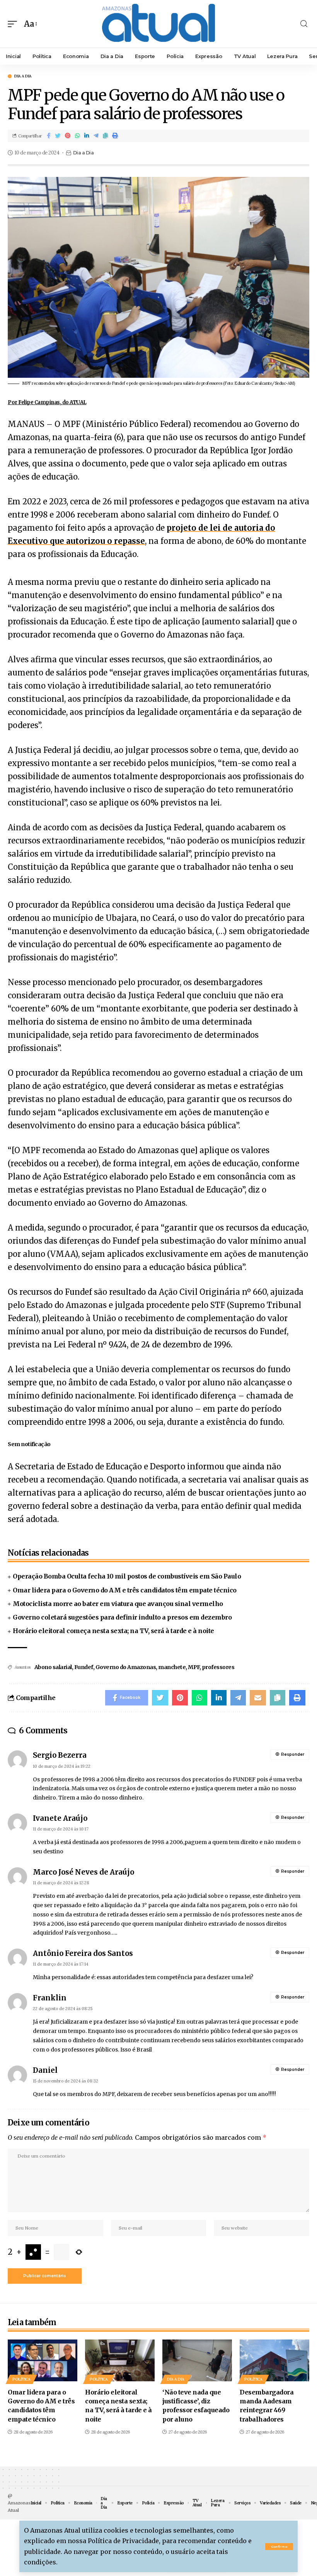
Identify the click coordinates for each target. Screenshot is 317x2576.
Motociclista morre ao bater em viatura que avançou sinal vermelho (118, 1604)
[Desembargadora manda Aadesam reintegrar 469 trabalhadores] (274, 2360)
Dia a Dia (23, 76)
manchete (172, 1667)
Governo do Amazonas (126, 1667)
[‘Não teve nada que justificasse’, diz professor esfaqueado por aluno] (197, 2360)
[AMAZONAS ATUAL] (158, 24)
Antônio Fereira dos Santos (83, 1953)
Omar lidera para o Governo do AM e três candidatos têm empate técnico (125, 1590)
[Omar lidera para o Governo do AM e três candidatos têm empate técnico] (43, 2360)
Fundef (84, 1667)
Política (21, 2379)
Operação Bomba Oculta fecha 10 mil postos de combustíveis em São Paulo (127, 1576)
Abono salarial (53, 1667)
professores (218, 1667)
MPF (194, 1667)
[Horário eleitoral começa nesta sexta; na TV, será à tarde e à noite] (120, 2360)
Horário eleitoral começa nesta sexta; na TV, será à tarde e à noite (113, 1631)
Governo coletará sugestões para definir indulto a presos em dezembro (122, 1617)
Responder (293, 1754)
